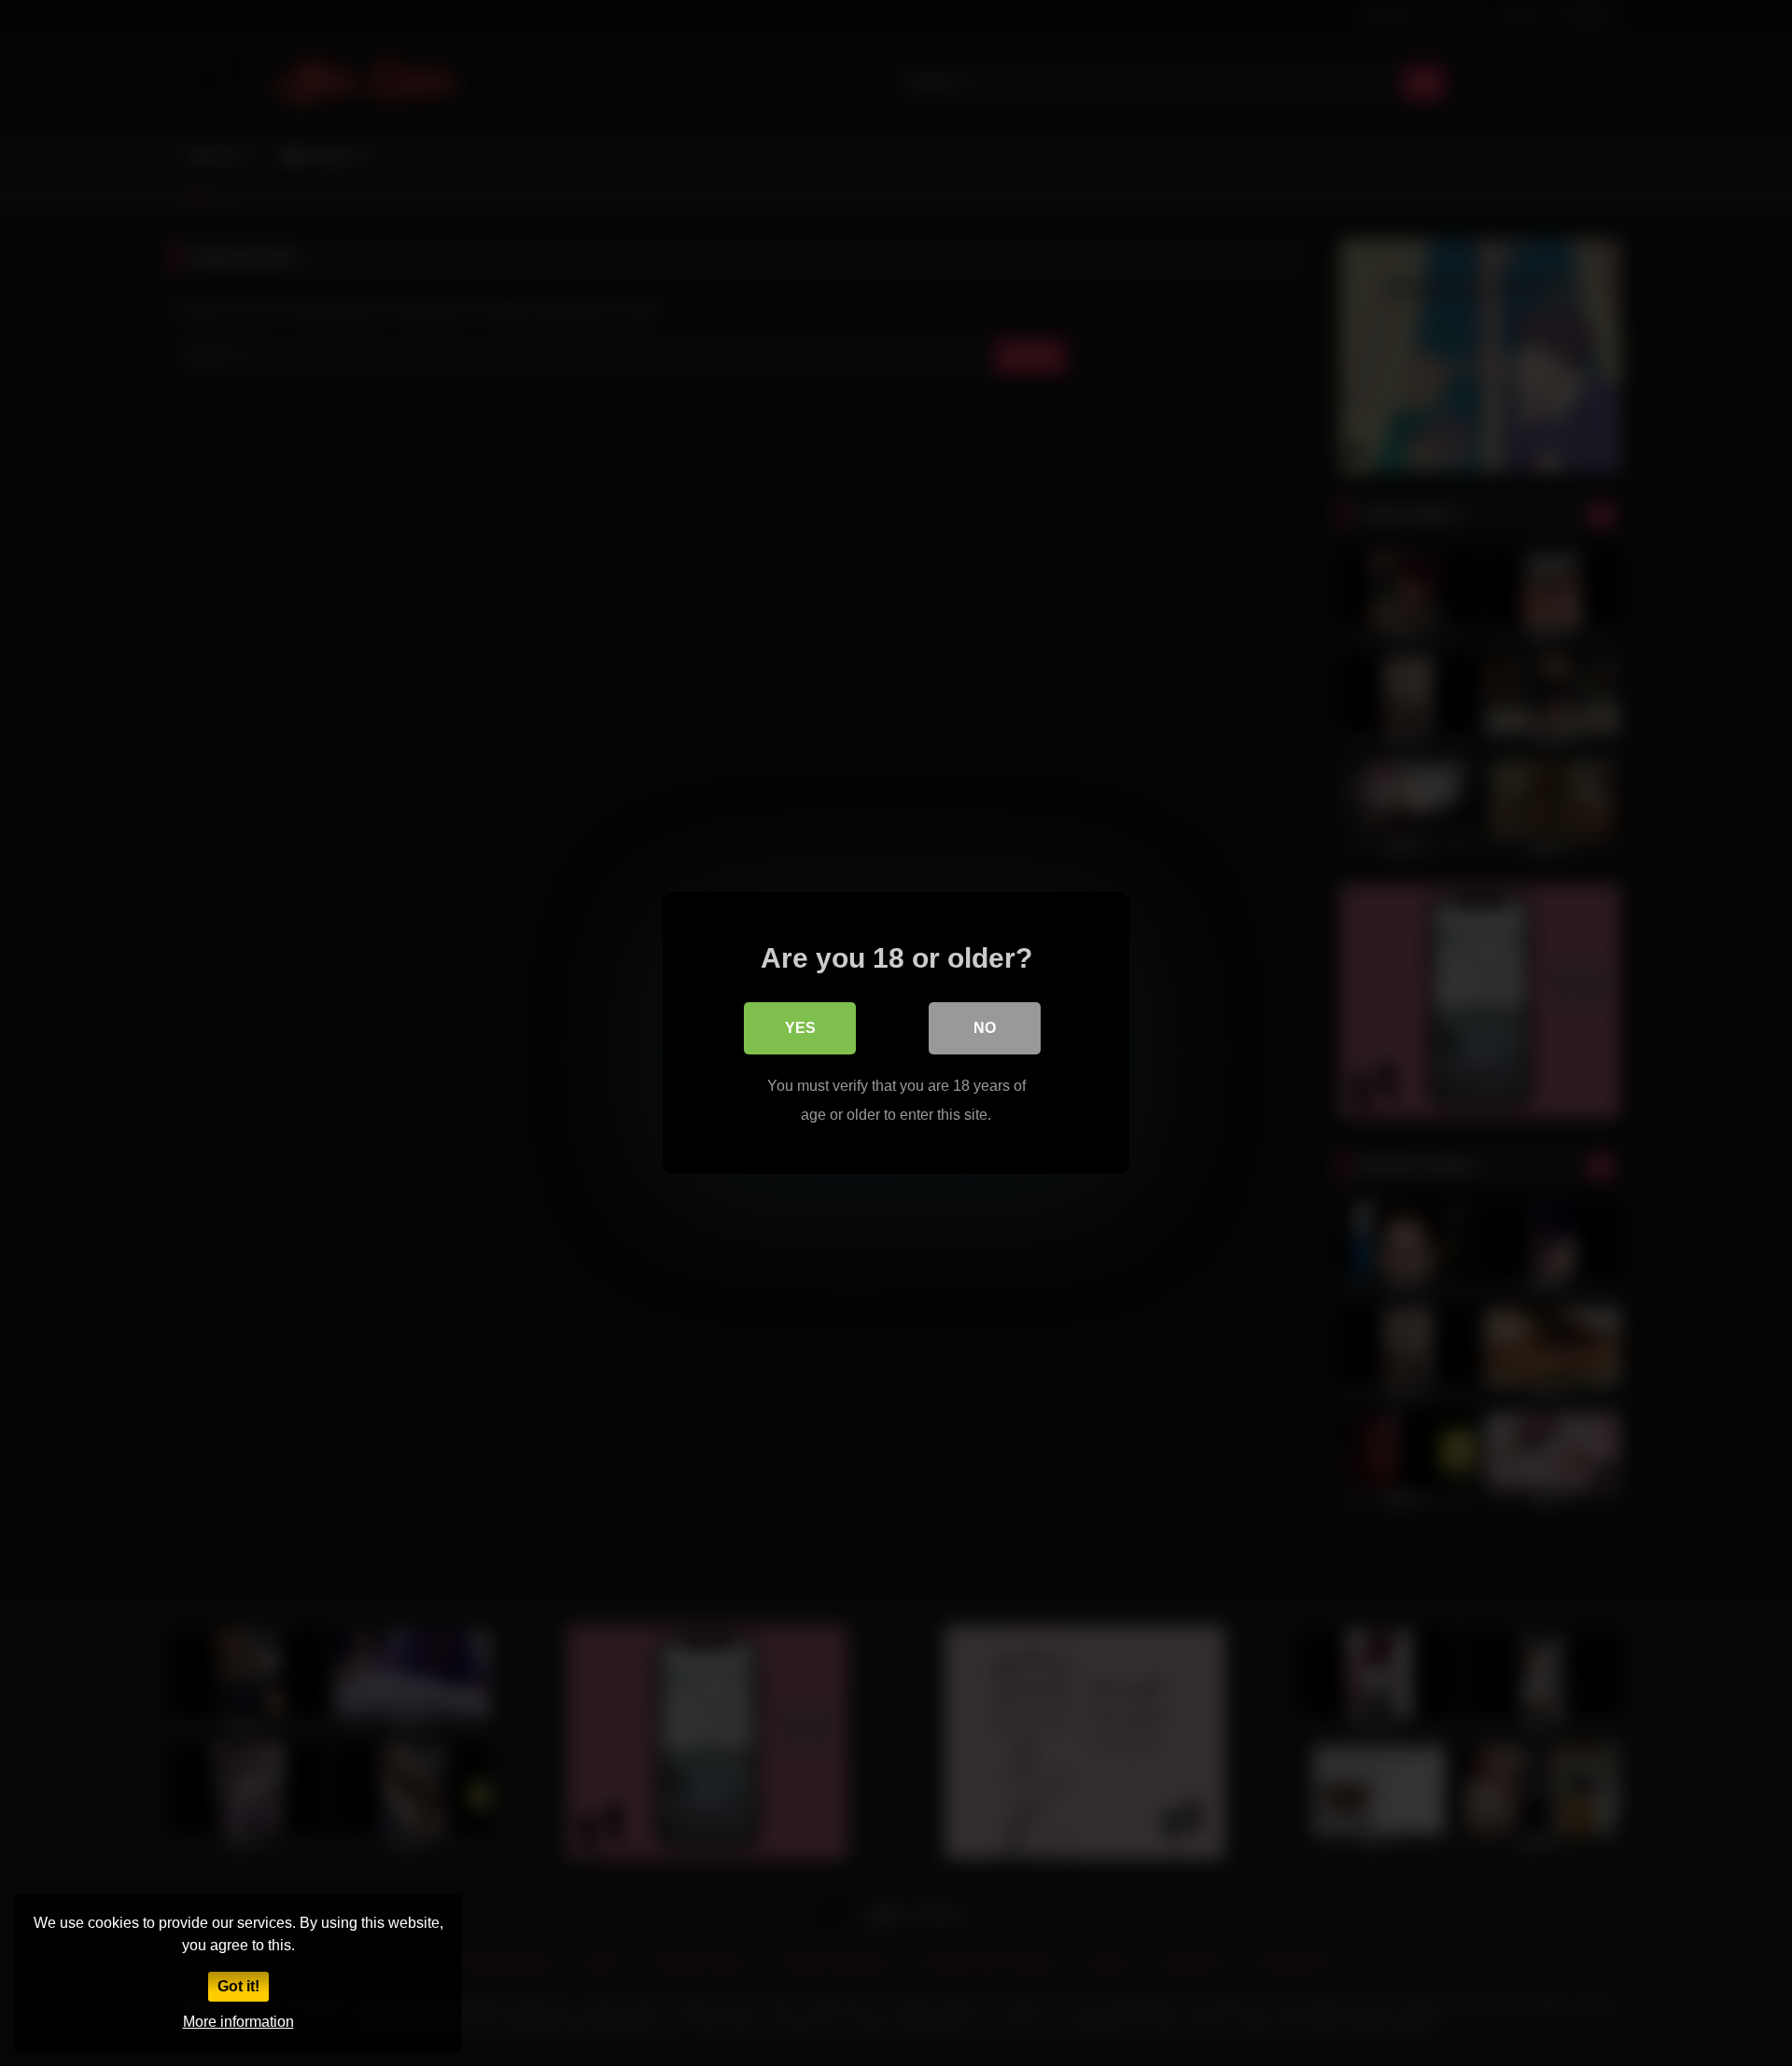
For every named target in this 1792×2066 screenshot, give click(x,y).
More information (238, 2022)
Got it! (238, 1986)
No (985, 1028)
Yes (800, 1028)
